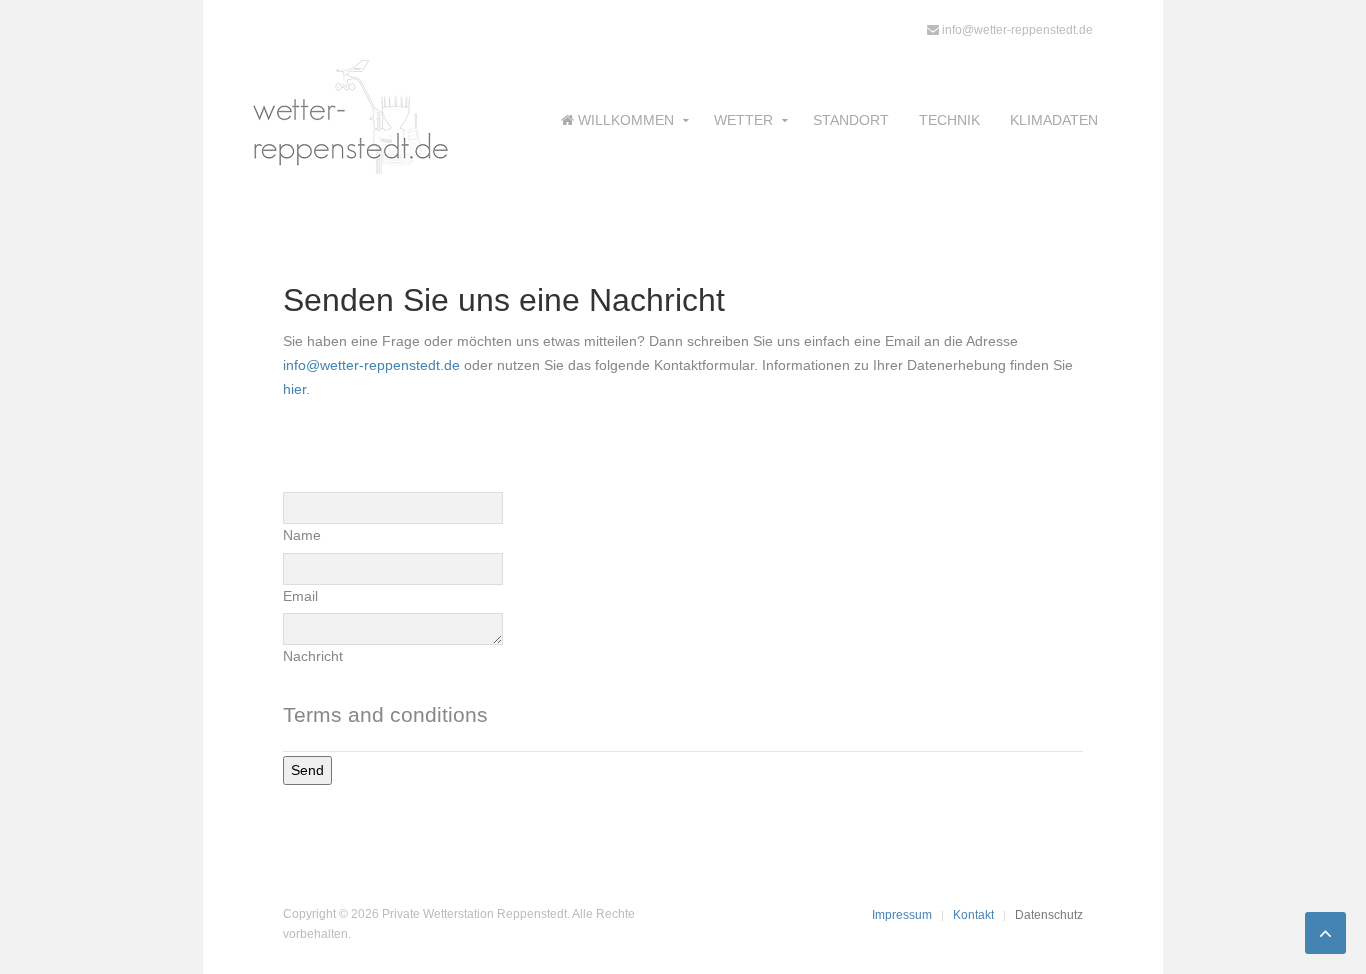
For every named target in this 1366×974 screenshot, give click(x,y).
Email (300, 596)
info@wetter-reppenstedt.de (1016, 30)
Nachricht (313, 656)
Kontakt (973, 915)
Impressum (902, 915)
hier (294, 389)
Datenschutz (1049, 915)
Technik (949, 120)
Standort (851, 120)
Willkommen (624, 120)
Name (302, 535)
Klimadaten (1054, 120)
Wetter (743, 120)
